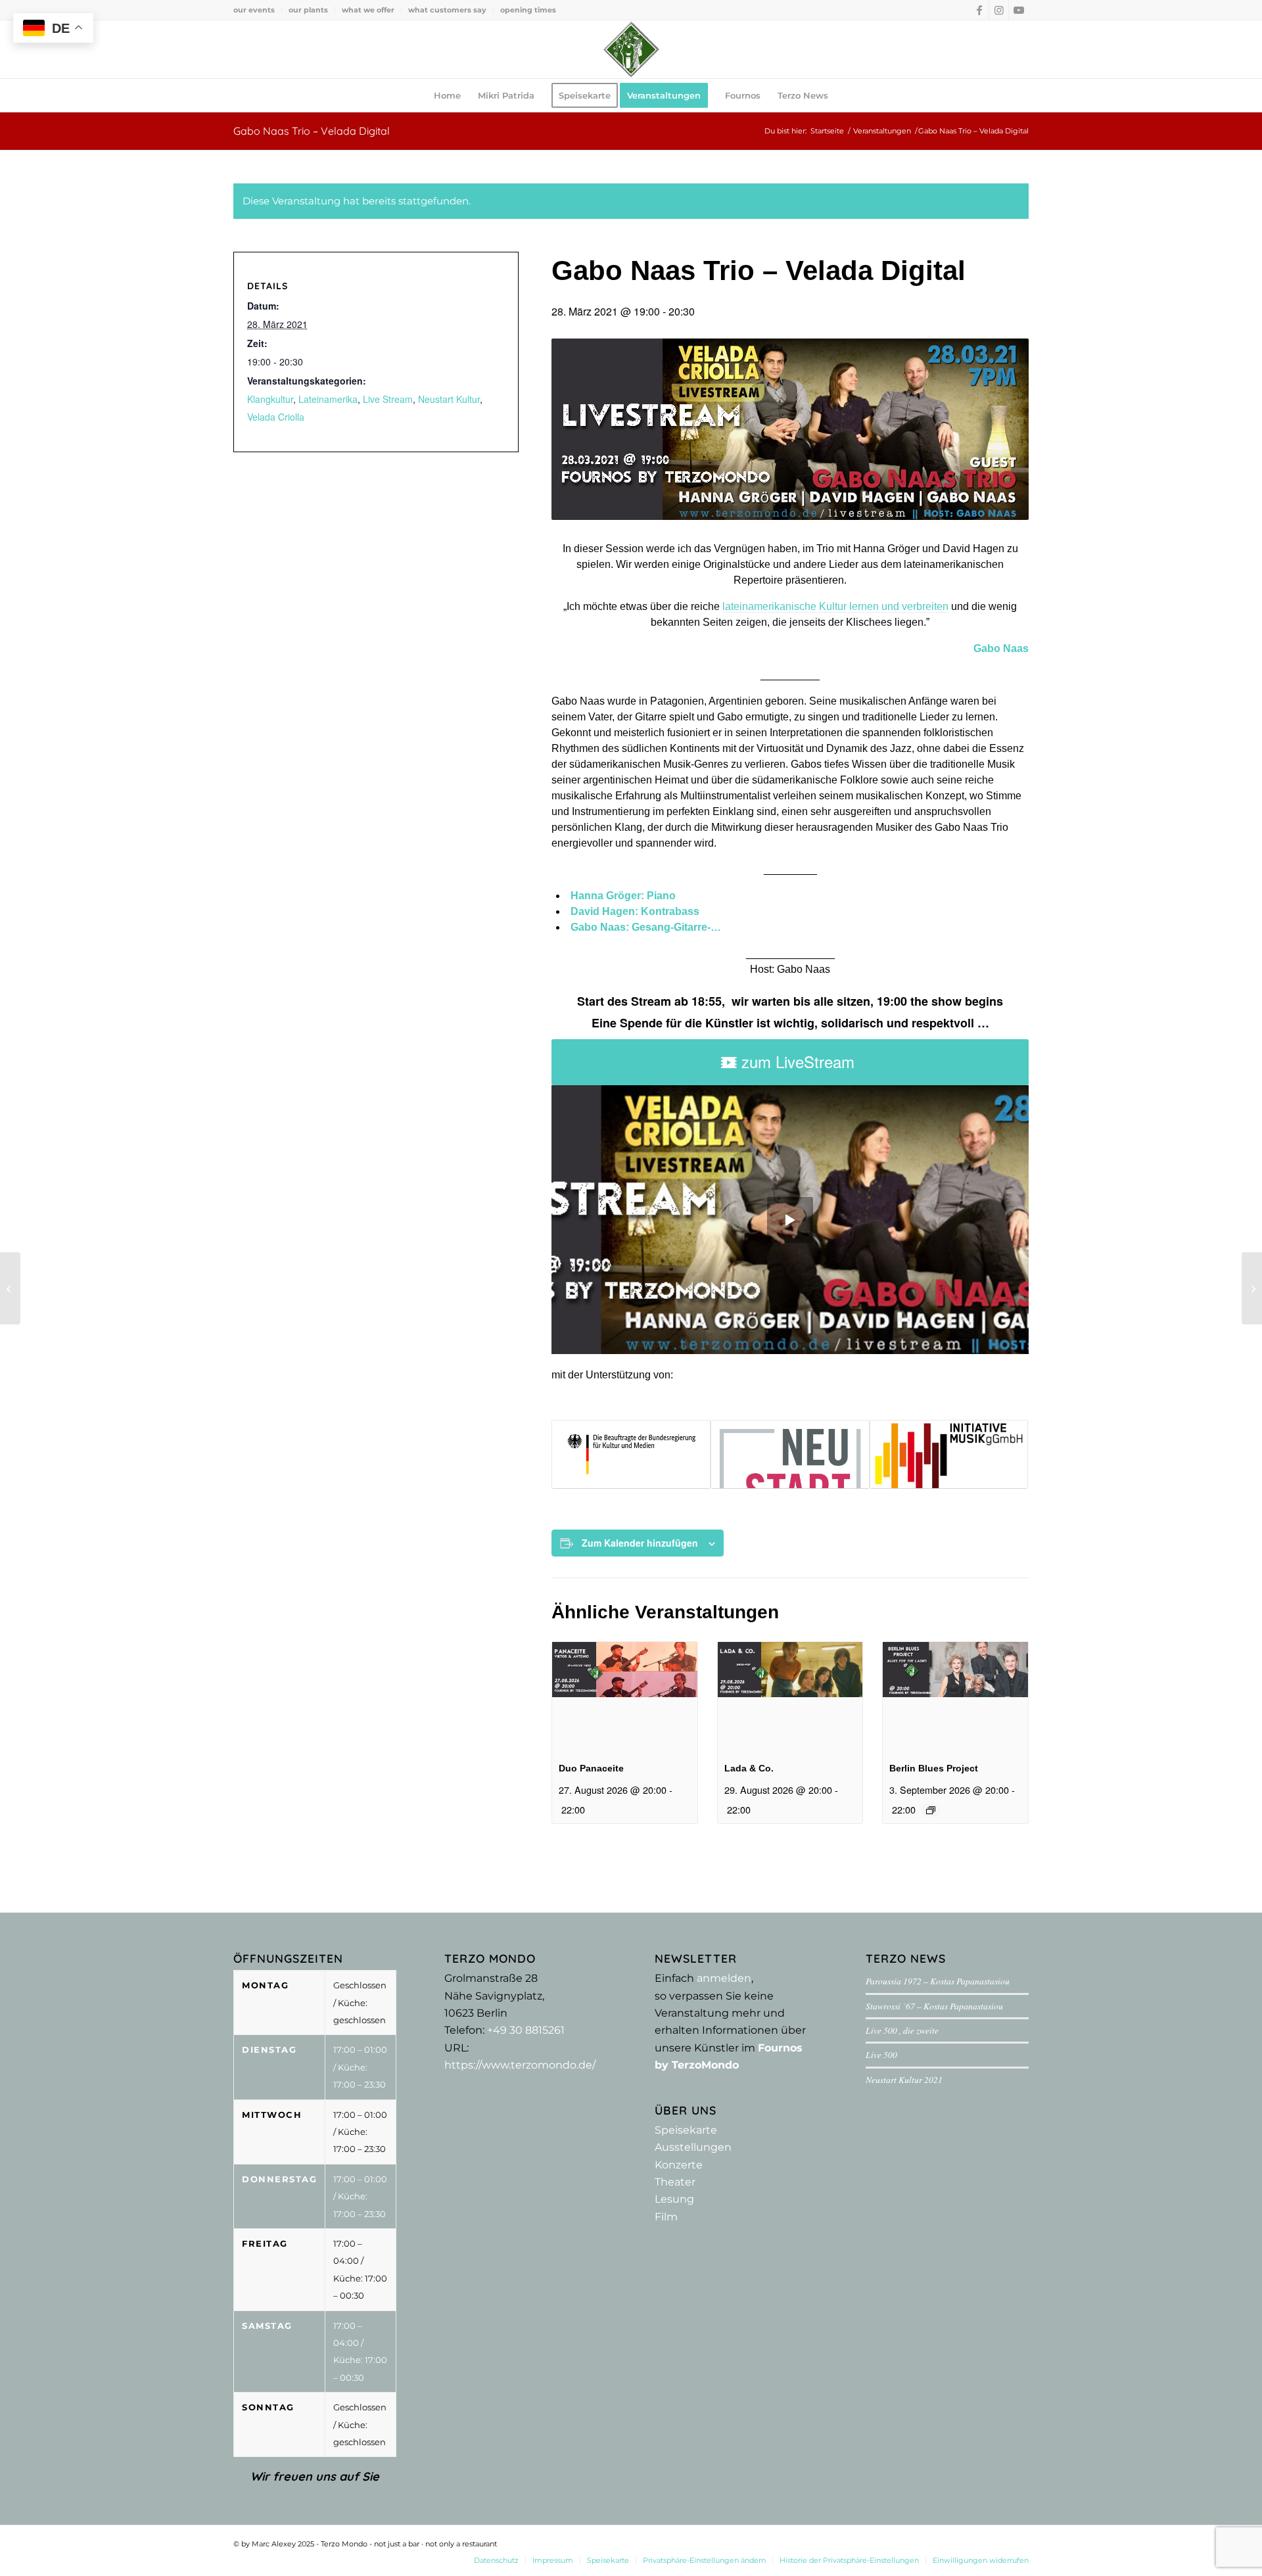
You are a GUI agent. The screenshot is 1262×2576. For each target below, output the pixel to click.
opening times (528, 10)
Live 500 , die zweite (902, 2030)
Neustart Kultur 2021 (904, 2079)
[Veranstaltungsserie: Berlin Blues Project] (931, 1810)
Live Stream (388, 399)
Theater (675, 2182)
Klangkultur (270, 399)
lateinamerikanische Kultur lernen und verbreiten (835, 606)
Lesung (674, 2199)
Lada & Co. (749, 1768)
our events (254, 10)
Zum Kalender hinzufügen (640, 1543)
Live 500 (881, 2054)
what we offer (368, 10)
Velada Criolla (276, 417)
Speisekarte (686, 2130)
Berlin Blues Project (934, 1768)
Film (666, 2217)
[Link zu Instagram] (999, 10)
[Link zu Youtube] (1019, 10)
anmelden (724, 1978)
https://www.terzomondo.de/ (520, 2065)
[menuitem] (258, 10)
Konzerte (679, 2165)
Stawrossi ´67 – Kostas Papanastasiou (934, 2006)
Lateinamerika (328, 399)
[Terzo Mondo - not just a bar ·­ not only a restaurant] (631, 49)
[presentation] (625, 1696)
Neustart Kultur (449, 399)
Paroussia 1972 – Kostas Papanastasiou (938, 1981)
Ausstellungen (693, 2147)
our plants (308, 10)
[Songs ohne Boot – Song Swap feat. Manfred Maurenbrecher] (10, 1288)
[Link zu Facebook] (979, 10)
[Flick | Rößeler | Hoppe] (1252, 1288)
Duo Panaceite (591, 1768)
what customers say (447, 10)
